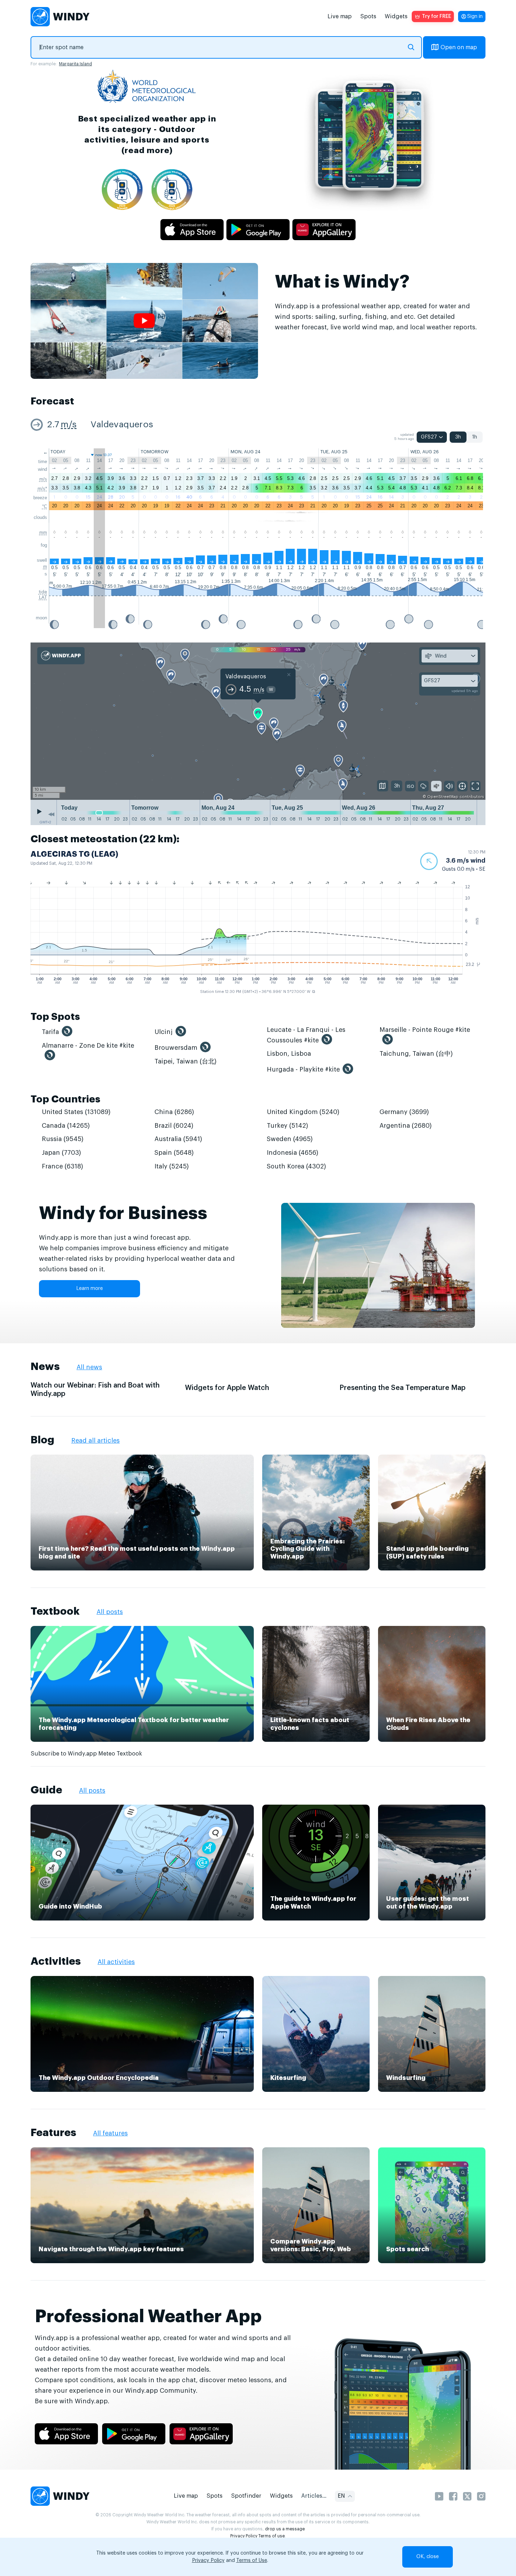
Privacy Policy (244, 2536)
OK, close (428, 2557)
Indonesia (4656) (293, 1153)
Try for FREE (436, 17)
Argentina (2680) (406, 1126)
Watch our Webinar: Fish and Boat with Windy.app (95, 1390)
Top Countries (65, 1099)
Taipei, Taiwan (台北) (186, 1061)
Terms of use (272, 2536)
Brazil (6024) (174, 1126)
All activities (116, 1962)
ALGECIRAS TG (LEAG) (74, 854)
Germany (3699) (404, 1112)
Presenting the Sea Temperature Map (402, 1388)
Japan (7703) (61, 1153)
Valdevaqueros (122, 425)
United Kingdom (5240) (303, 1112)
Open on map (459, 47)
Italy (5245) (172, 1166)
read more (147, 150)
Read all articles (95, 1441)
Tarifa (50, 1032)
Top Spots (55, 1017)
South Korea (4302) (296, 1166)
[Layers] (383, 786)
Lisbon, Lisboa (289, 1054)
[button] (453, 861)
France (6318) (62, 1166)
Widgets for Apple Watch (227, 1388)
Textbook (55, 1611)
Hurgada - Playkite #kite (303, 1069)
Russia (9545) (63, 1139)
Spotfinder (246, 2496)
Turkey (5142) (287, 1126)
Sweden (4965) (290, 1139)
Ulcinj (164, 1032)
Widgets (396, 17)
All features (110, 2133)
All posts (110, 1612)
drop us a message (285, 2529)
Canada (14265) (66, 1126)
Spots (368, 17)
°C (45, 506)
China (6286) (174, 1112)
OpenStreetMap (443, 797)
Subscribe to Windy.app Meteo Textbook (86, 1754)
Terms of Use (252, 2561)
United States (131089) (76, 1112)
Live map (340, 17)
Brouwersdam (176, 1048)
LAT (43, 597)
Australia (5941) (178, 1139)
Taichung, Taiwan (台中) (416, 1054)
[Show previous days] (51, 814)
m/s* (42, 489)
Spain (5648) (174, 1153)
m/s (69, 425)
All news (89, 1367)
